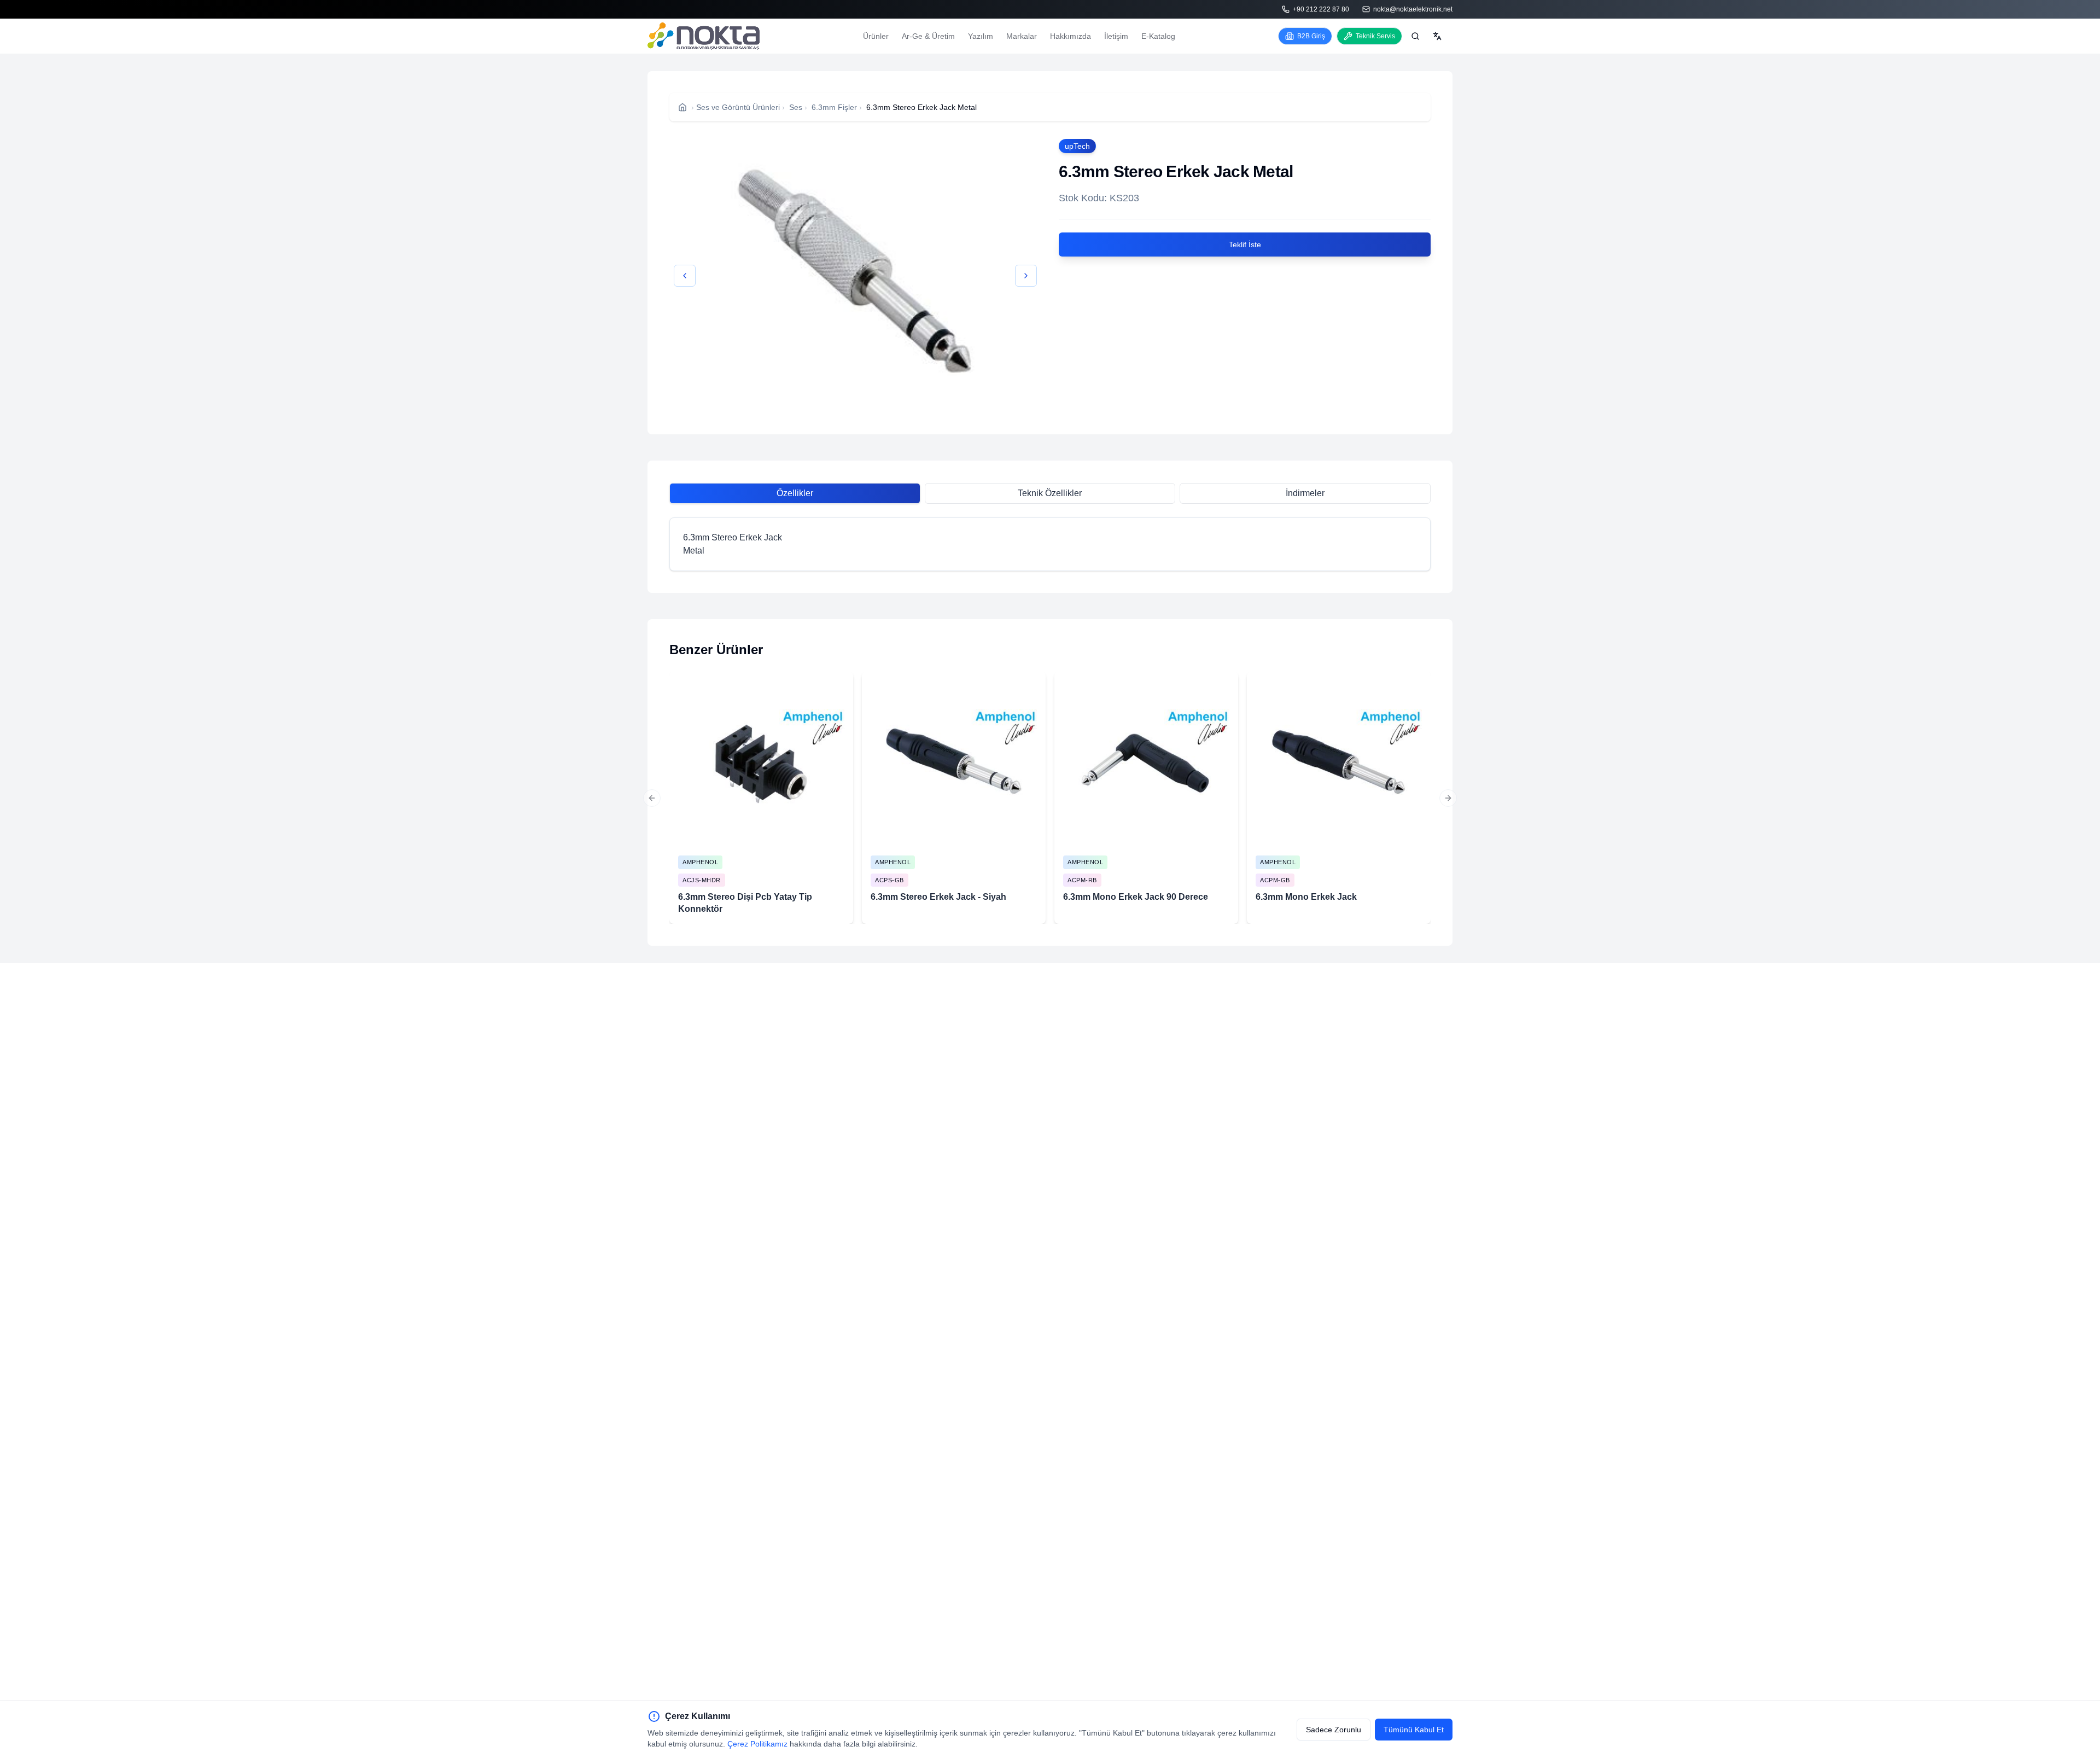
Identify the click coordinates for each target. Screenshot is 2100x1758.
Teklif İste (1245, 245)
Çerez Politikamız (757, 1744)
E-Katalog (1158, 36)
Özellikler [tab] (795, 493)
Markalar (1022, 36)
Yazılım (981, 36)
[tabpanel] (1050, 544)
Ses (796, 107)
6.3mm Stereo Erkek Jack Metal (921, 107)
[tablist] (1050, 493)
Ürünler (876, 36)
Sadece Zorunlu (1334, 1730)
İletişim (1116, 36)
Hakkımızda (1071, 36)
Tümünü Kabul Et (1414, 1730)
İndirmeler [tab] (1305, 493)
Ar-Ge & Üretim (928, 36)
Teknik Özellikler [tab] (1050, 493)
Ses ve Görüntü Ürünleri (738, 107)
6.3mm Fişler (834, 107)
